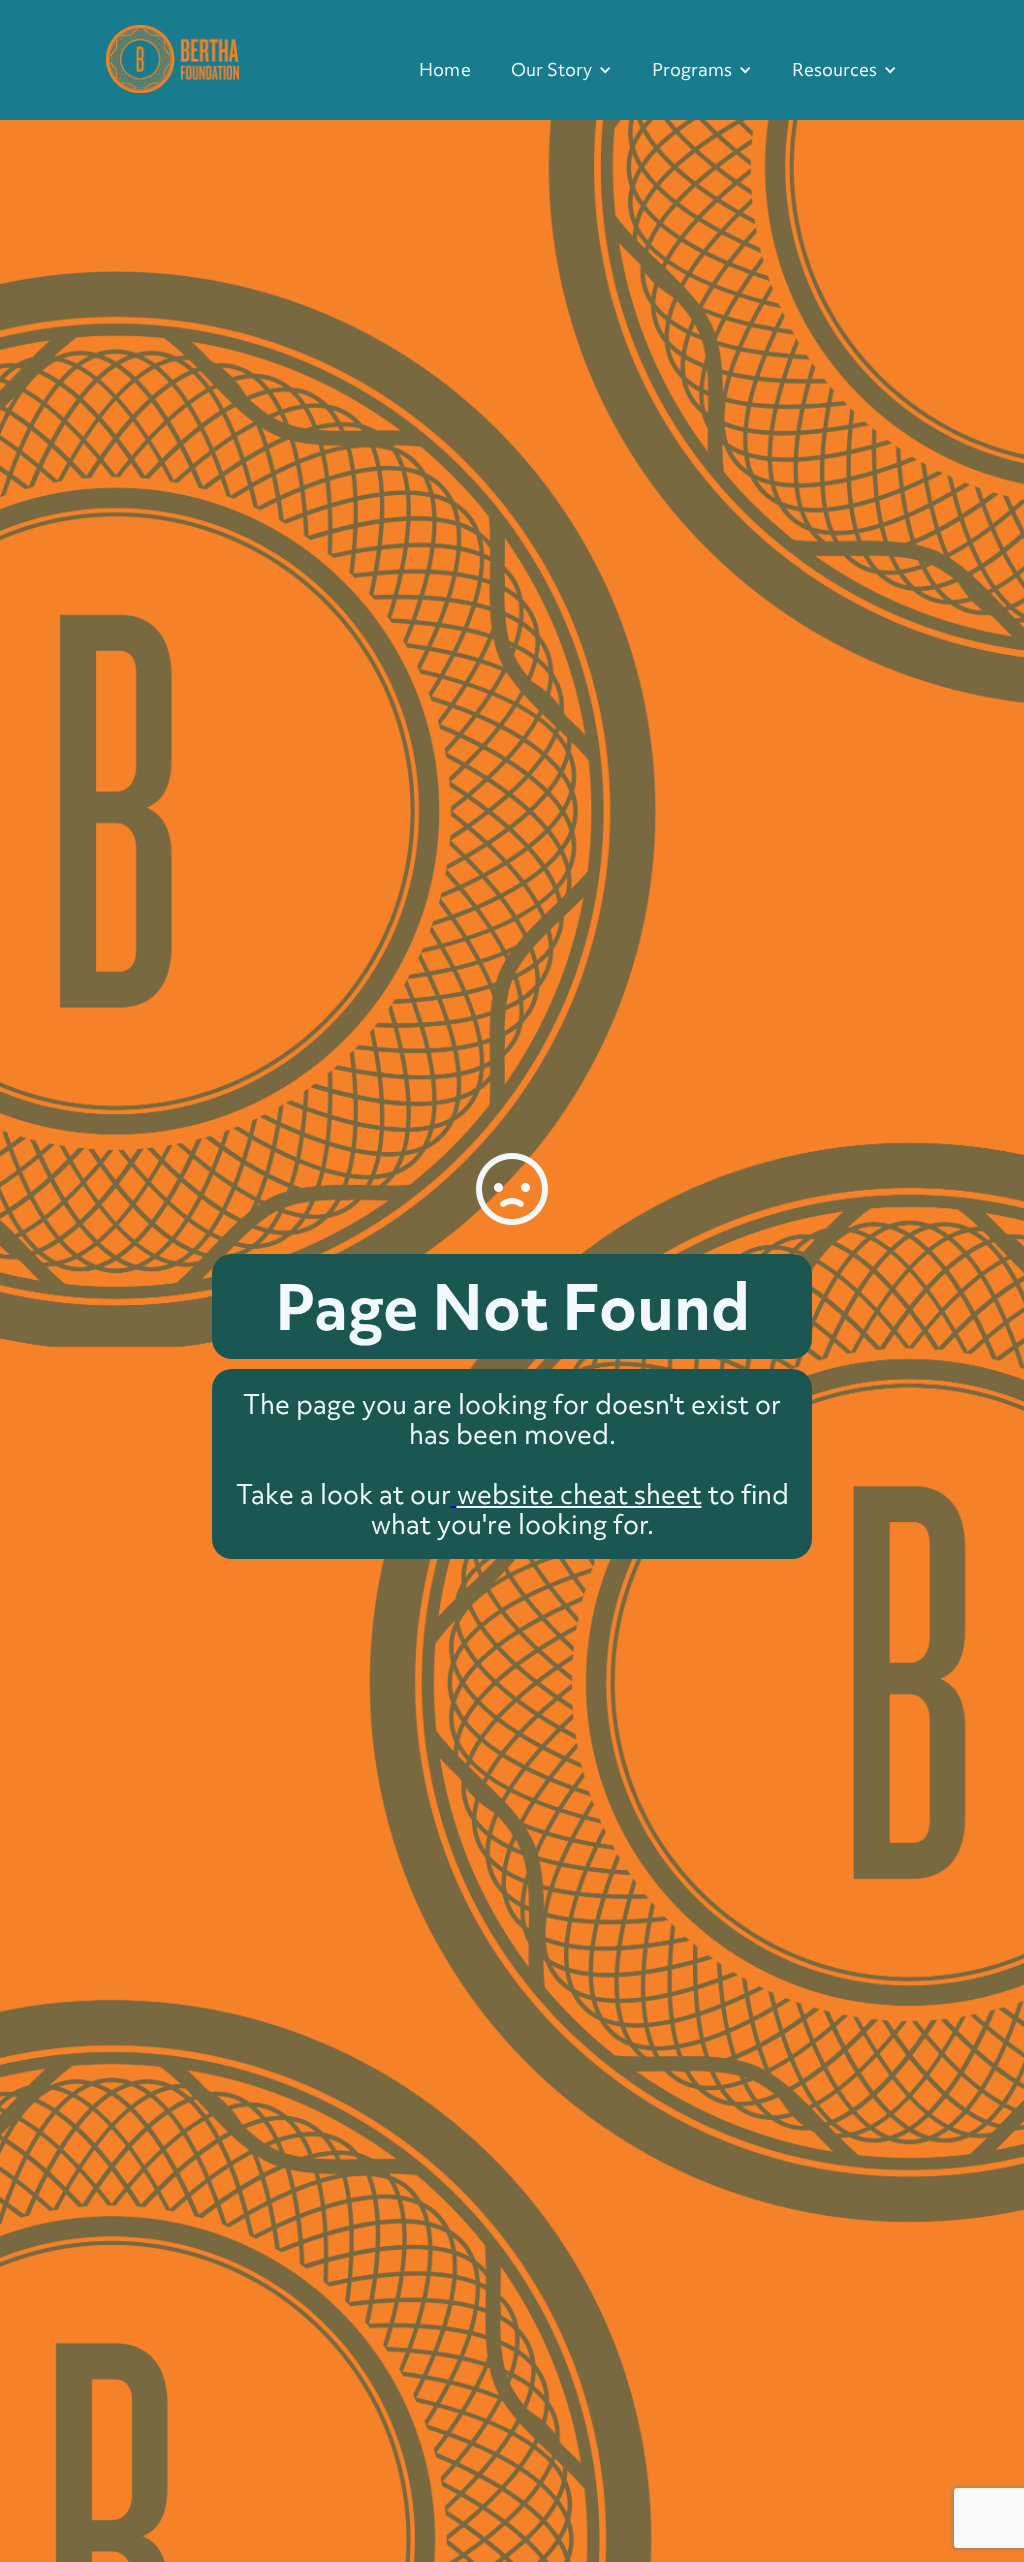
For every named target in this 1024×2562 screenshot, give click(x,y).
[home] (172, 56)
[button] (561, 70)
